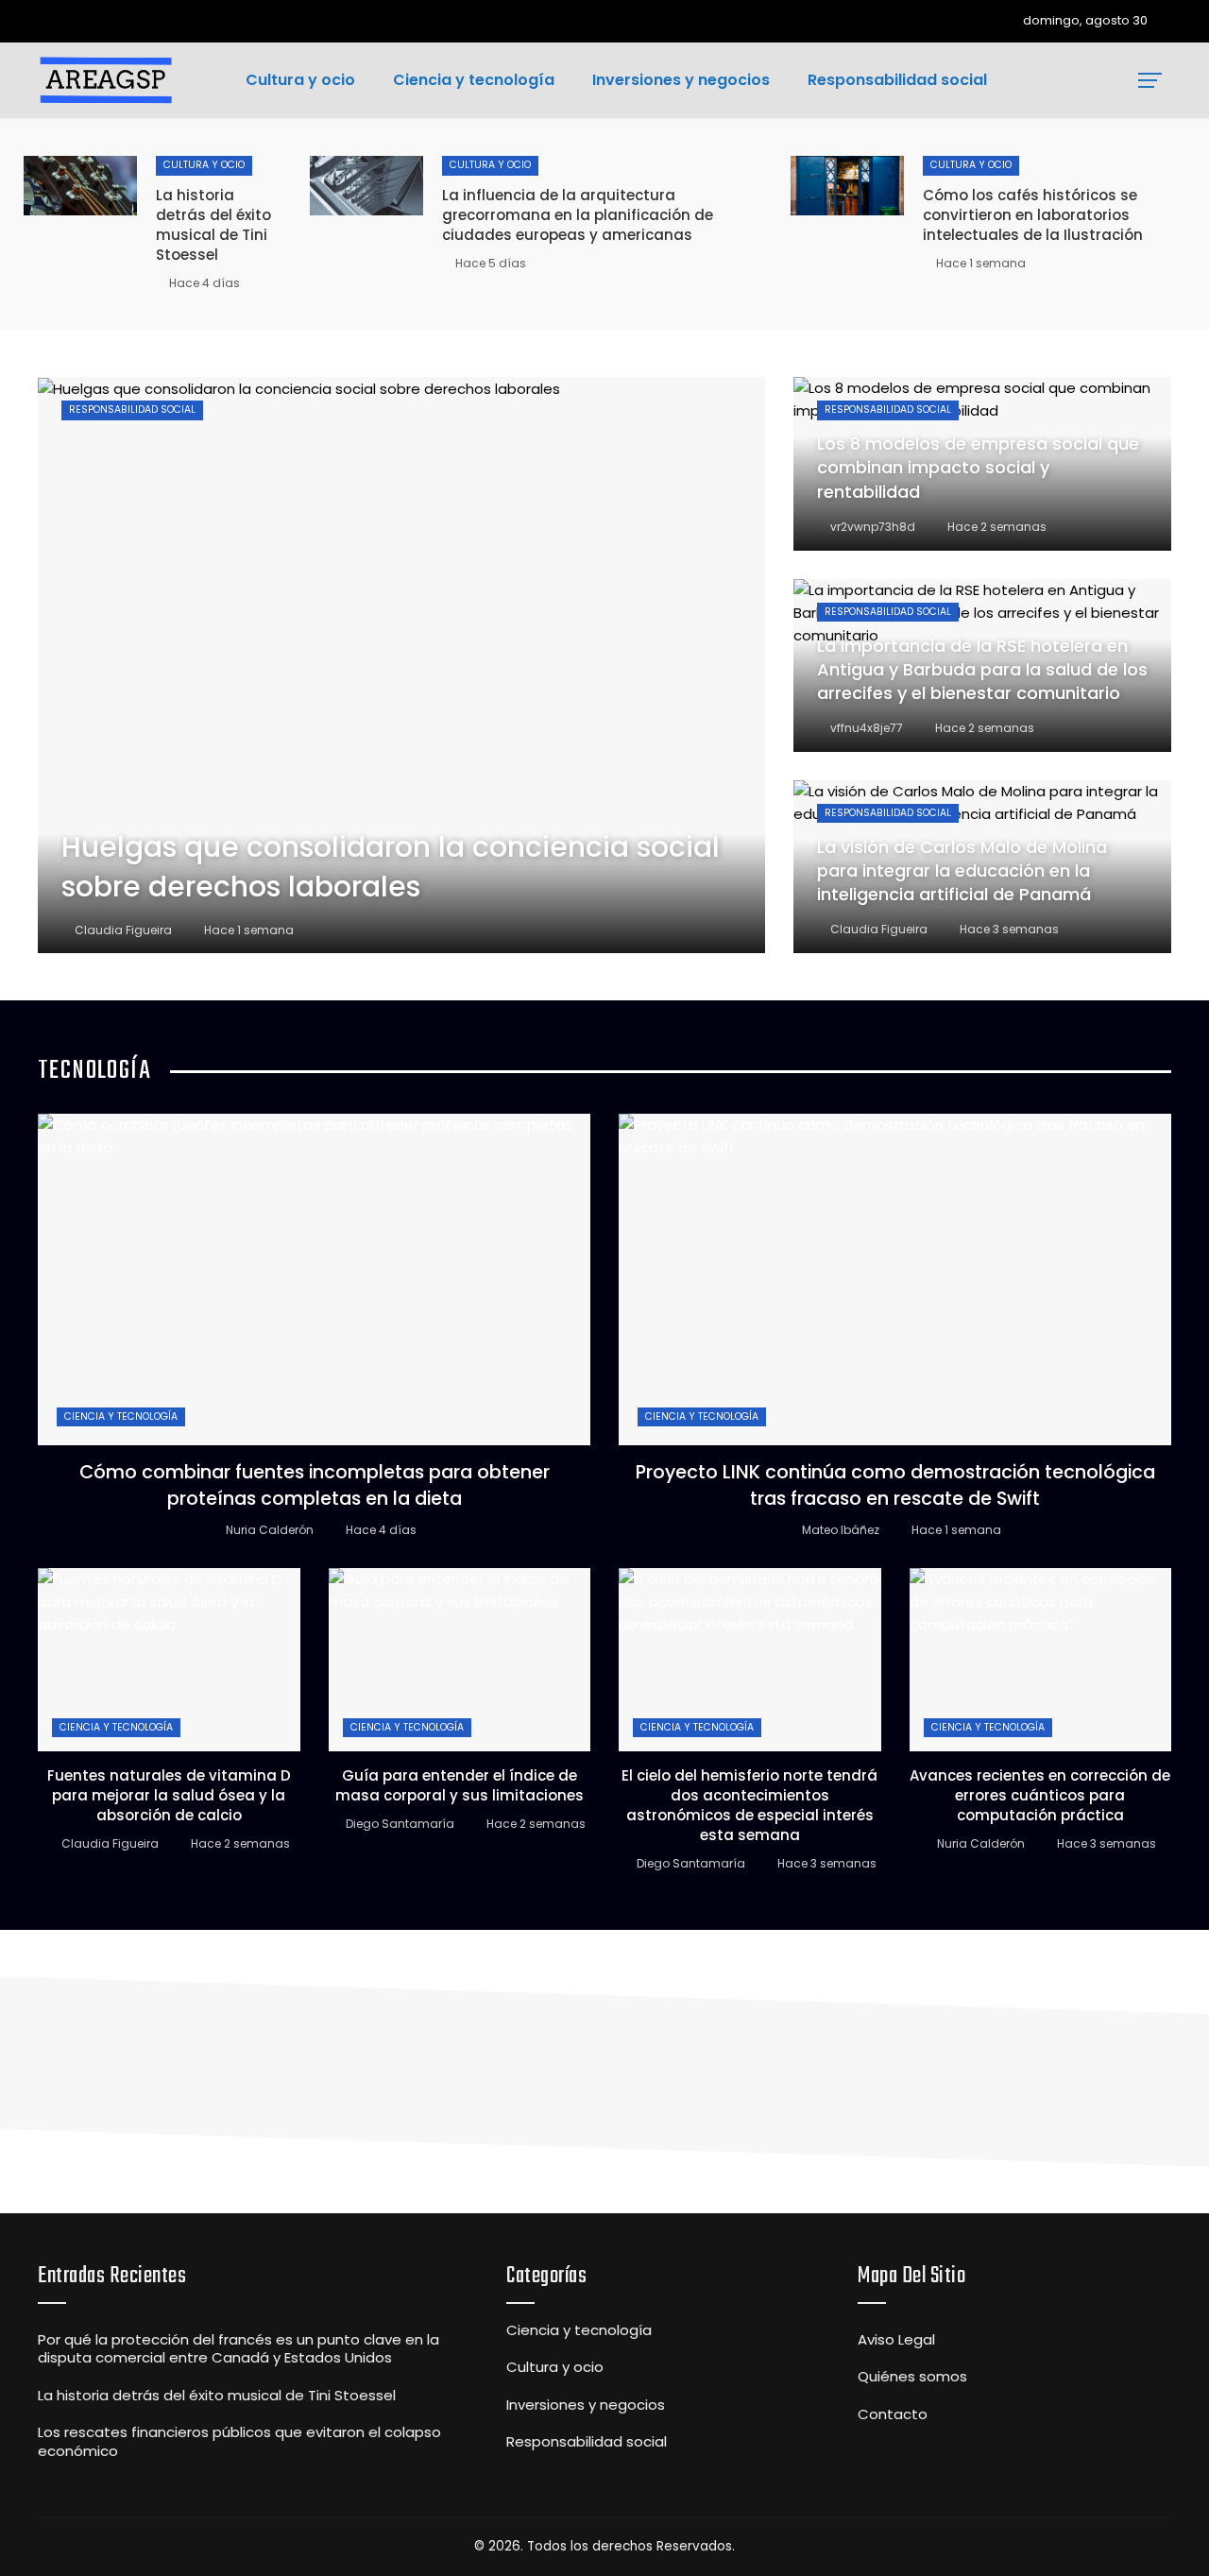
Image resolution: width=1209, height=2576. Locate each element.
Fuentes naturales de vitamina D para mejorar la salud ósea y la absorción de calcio (169, 1795)
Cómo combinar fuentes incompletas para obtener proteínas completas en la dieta (315, 1485)
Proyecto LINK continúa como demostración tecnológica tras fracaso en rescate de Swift (895, 1485)
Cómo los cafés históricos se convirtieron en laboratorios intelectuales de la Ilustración (1033, 215)
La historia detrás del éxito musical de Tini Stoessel (213, 225)
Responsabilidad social (132, 409)
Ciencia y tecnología (121, 1416)
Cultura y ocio (204, 165)
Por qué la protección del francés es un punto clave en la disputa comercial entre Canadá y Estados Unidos (238, 2349)
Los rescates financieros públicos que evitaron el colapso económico (239, 2441)
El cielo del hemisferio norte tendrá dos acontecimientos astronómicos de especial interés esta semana (749, 1805)
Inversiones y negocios (586, 2405)
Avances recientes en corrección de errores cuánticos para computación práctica (1040, 1795)
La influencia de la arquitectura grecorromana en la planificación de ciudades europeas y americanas (578, 215)
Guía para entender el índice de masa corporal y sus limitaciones (460, 1785)
